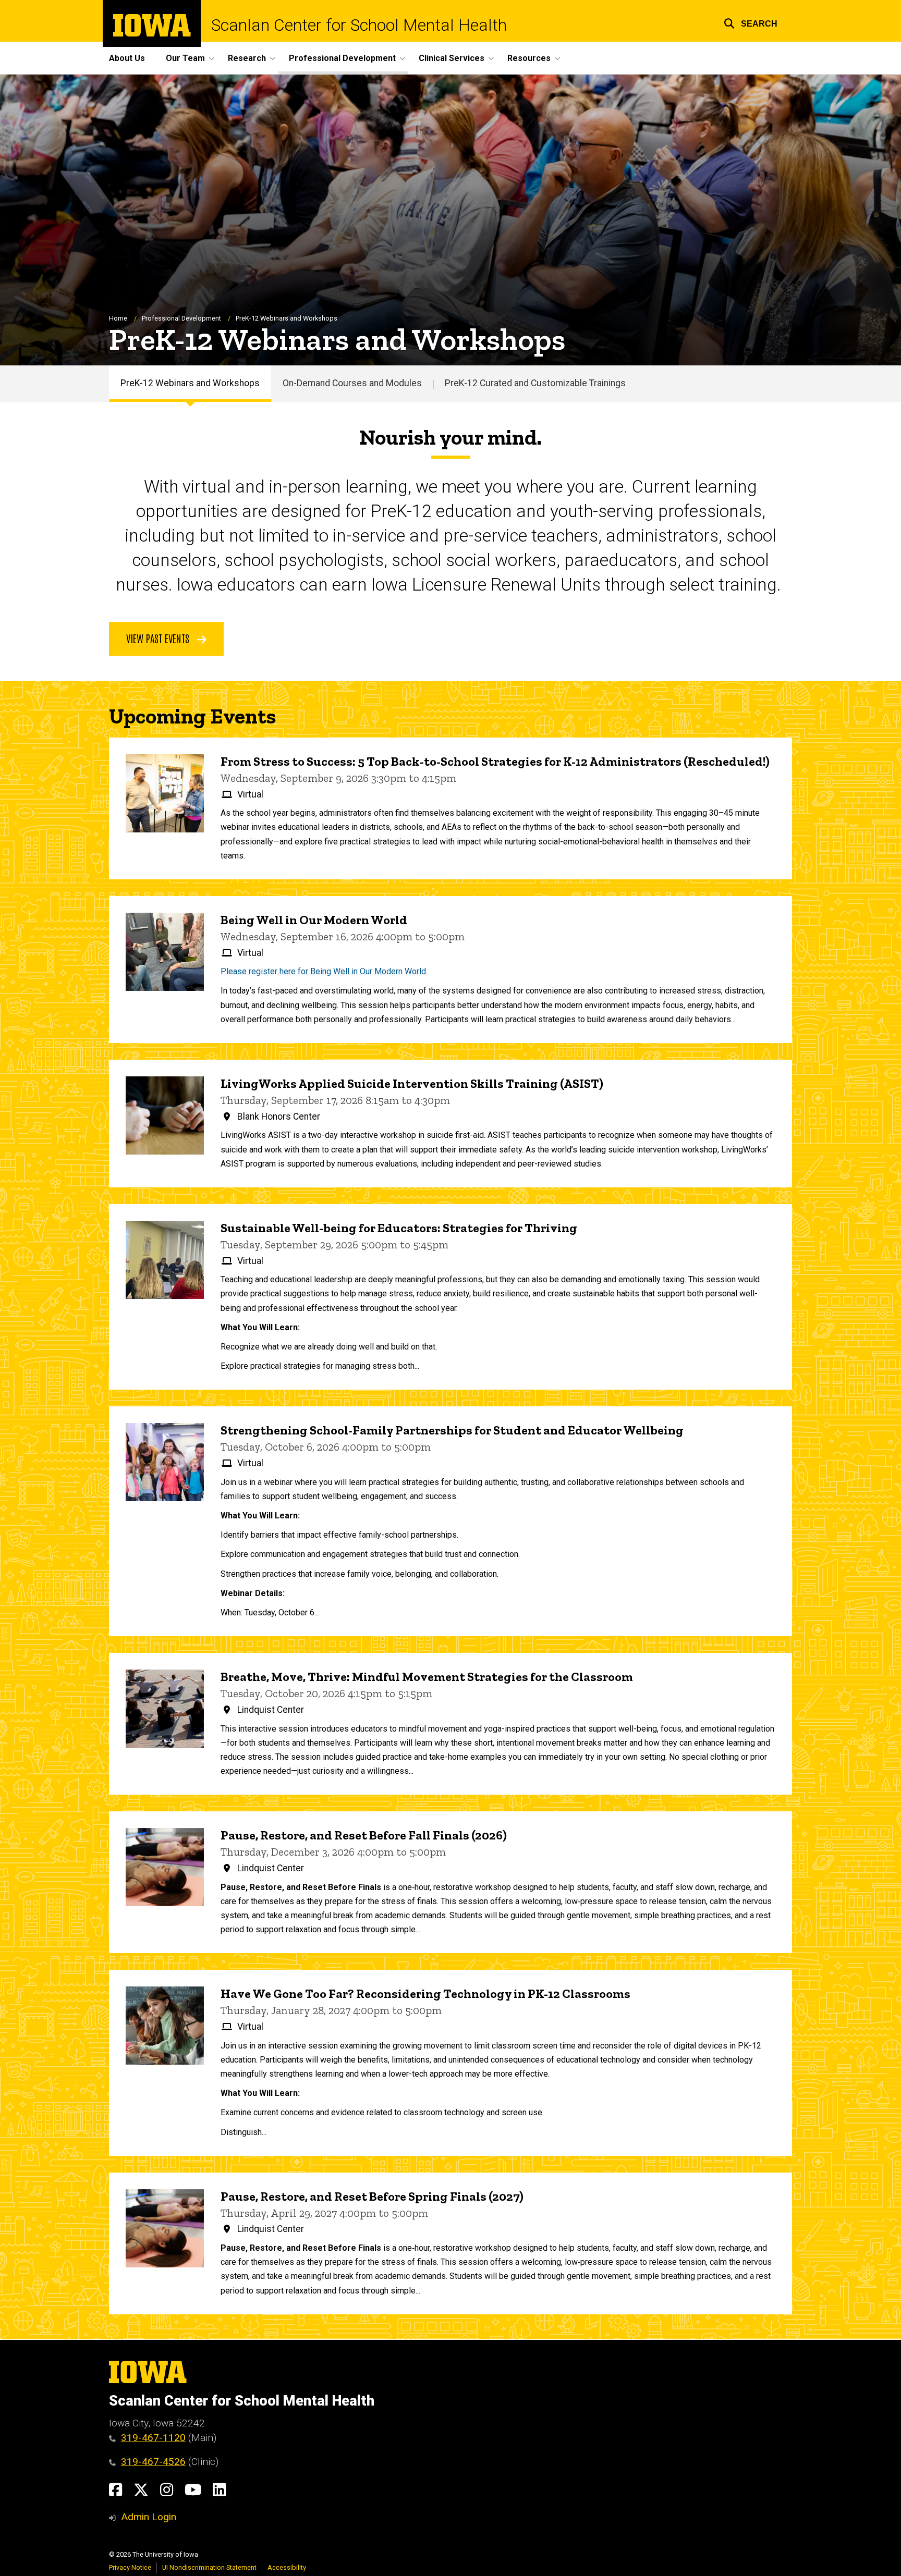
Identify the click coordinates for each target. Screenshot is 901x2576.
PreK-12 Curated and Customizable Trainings (535, 383)
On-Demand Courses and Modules (352, 383)
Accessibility (287, 2567)
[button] (751, 22)
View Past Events (159, 638)
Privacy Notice (130, 2567)
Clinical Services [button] (452, 58)
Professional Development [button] (342, 58)
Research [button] (247, 58)
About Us (127, 58)
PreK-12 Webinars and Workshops (190, 383)
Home (118, 318)
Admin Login (149, 2517)
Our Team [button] (185, 58)
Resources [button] (529, 58)
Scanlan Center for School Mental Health (359, 25)
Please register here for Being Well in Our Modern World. (324, 971)
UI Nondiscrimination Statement (209, 2567)
